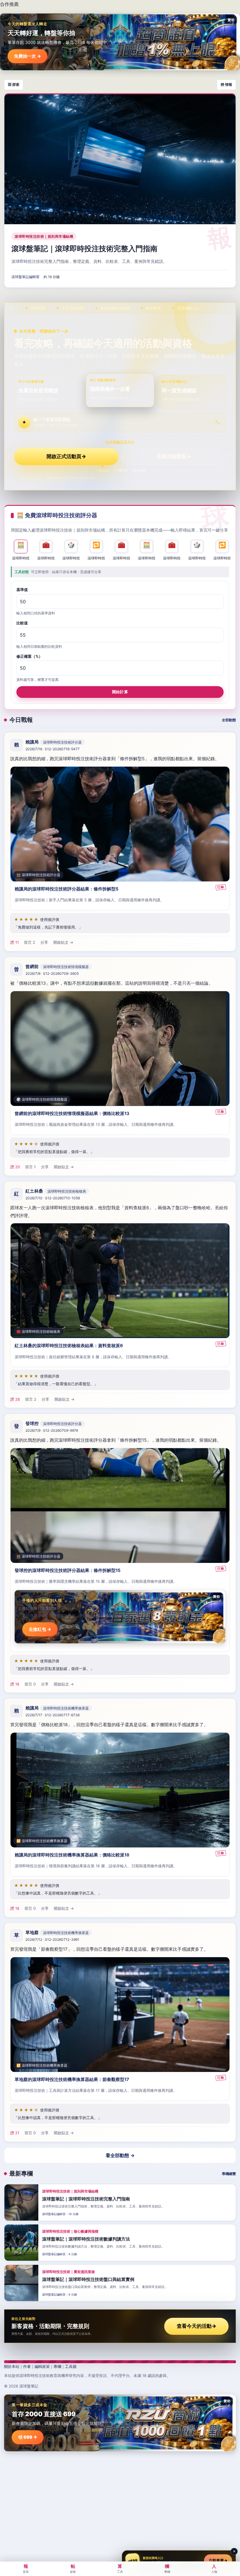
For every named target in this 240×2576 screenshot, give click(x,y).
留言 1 (30, 1167)
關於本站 (12, 2366)
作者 (27, 2366)
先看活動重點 (174, 456)
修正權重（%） (29, 656)
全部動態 (229, 720)
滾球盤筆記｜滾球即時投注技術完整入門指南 (84, 249)
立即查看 (218, 2560)
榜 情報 (226, 84)
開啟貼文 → (63, 942)
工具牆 (71, 2366)
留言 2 (30, 942)
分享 (44, 942)
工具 (120, 2568)
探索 (73, 2568)
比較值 (22, 623)
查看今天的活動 (197, 2326)
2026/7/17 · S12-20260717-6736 (53, 1715)
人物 (214, 2568)
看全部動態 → (120, 2155)
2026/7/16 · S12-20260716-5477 (53, 749)
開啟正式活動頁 (66, 456)
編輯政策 (42, 2366)
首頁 (26, 2568)
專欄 (57, 2366)
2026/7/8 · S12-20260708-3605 (52, 973)
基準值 (22, 590)
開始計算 (120, 692)
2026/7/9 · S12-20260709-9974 (52, 1430)
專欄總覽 (229, 2174)
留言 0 (30, 1684)
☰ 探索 (14, 84)
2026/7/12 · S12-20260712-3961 (52, 1940)
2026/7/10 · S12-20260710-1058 (53, 1198)
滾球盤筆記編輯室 (25, 277)
